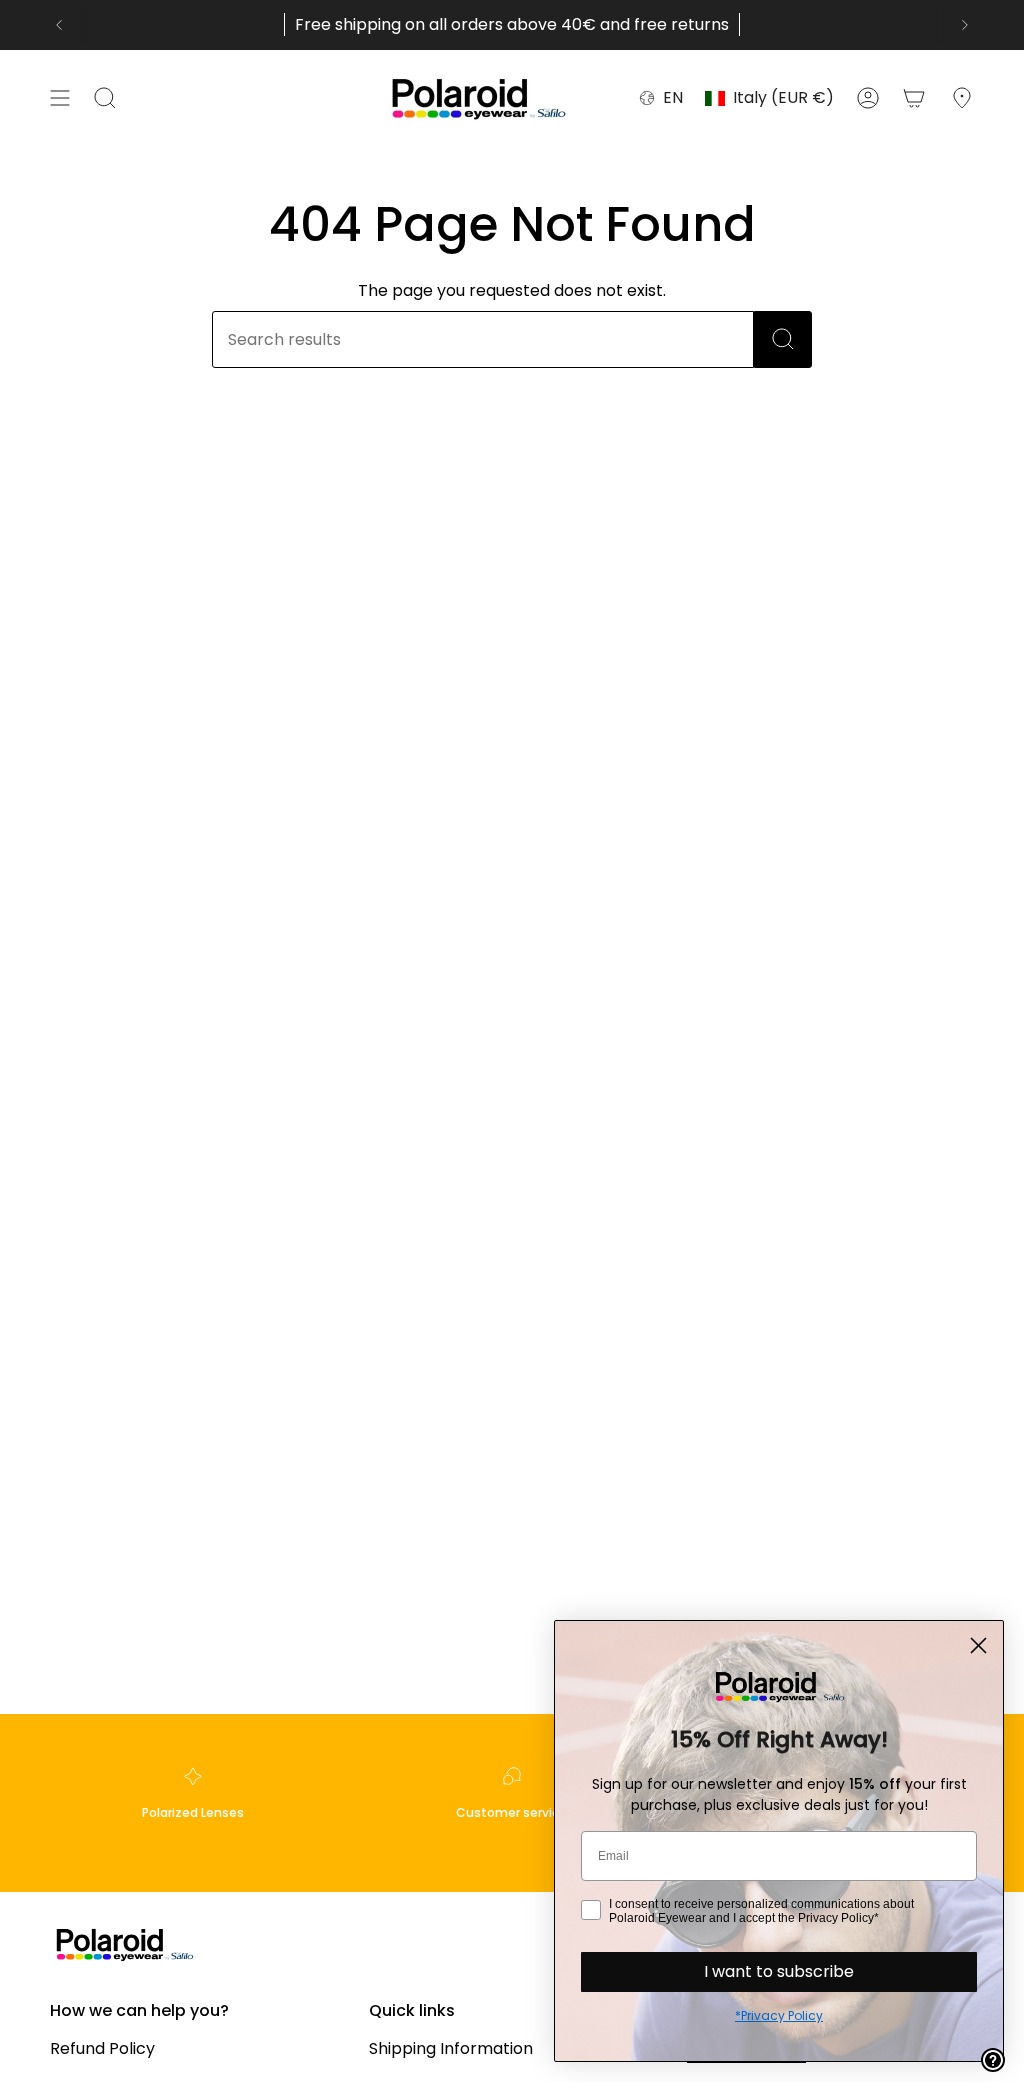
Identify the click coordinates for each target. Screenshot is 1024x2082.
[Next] (965, 25)
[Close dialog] (978, 1645)
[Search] (783, 339)
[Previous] (59, 25)
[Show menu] (60, 98)
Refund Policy (102, 2048)
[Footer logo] (125, 1943)
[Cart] (914, 98)
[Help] (993, 2060)
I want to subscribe (779, 1971)
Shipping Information (451, 2048)
